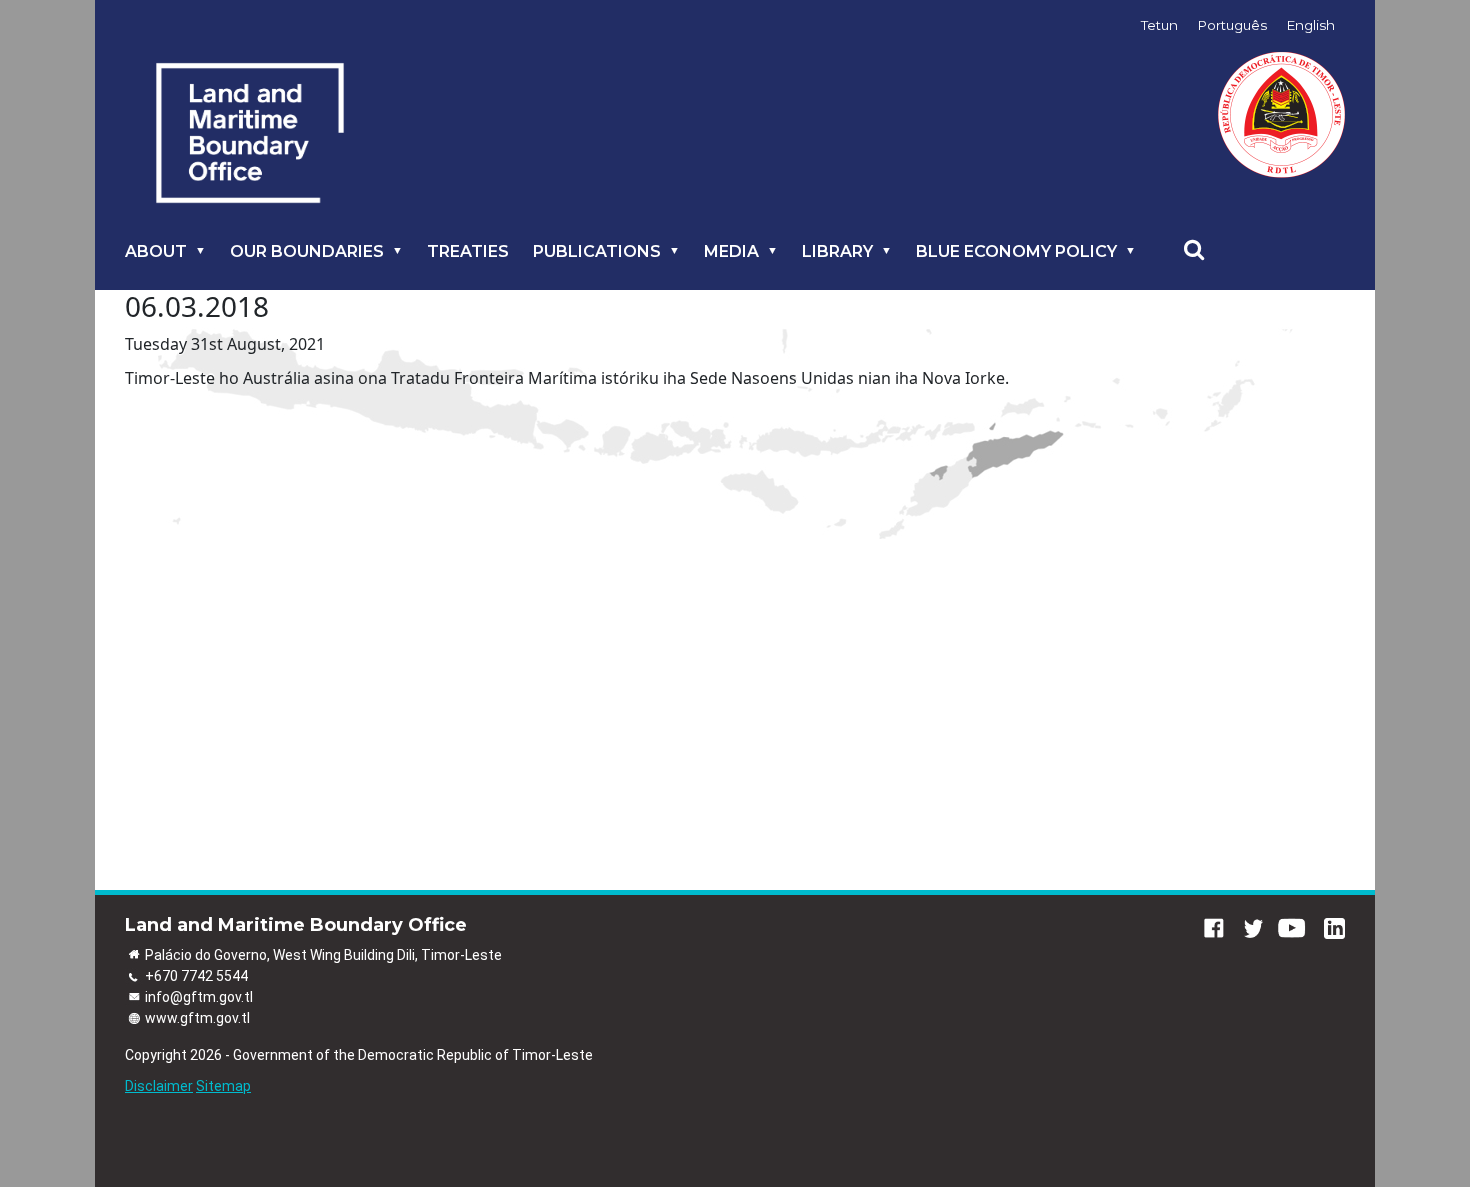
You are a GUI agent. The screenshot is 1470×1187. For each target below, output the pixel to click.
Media (731, 251)
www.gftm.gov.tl (197, 1018)
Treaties (468, 251)
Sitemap (223, 1086)
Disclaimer (159, 1086)
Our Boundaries (307, 251)
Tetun (1159, 25)
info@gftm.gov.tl (199, 997)
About (156, 251)
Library (837, 251)
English (1311, 25)
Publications (597, 251)
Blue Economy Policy (1016, 251)
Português (1232, 25)
